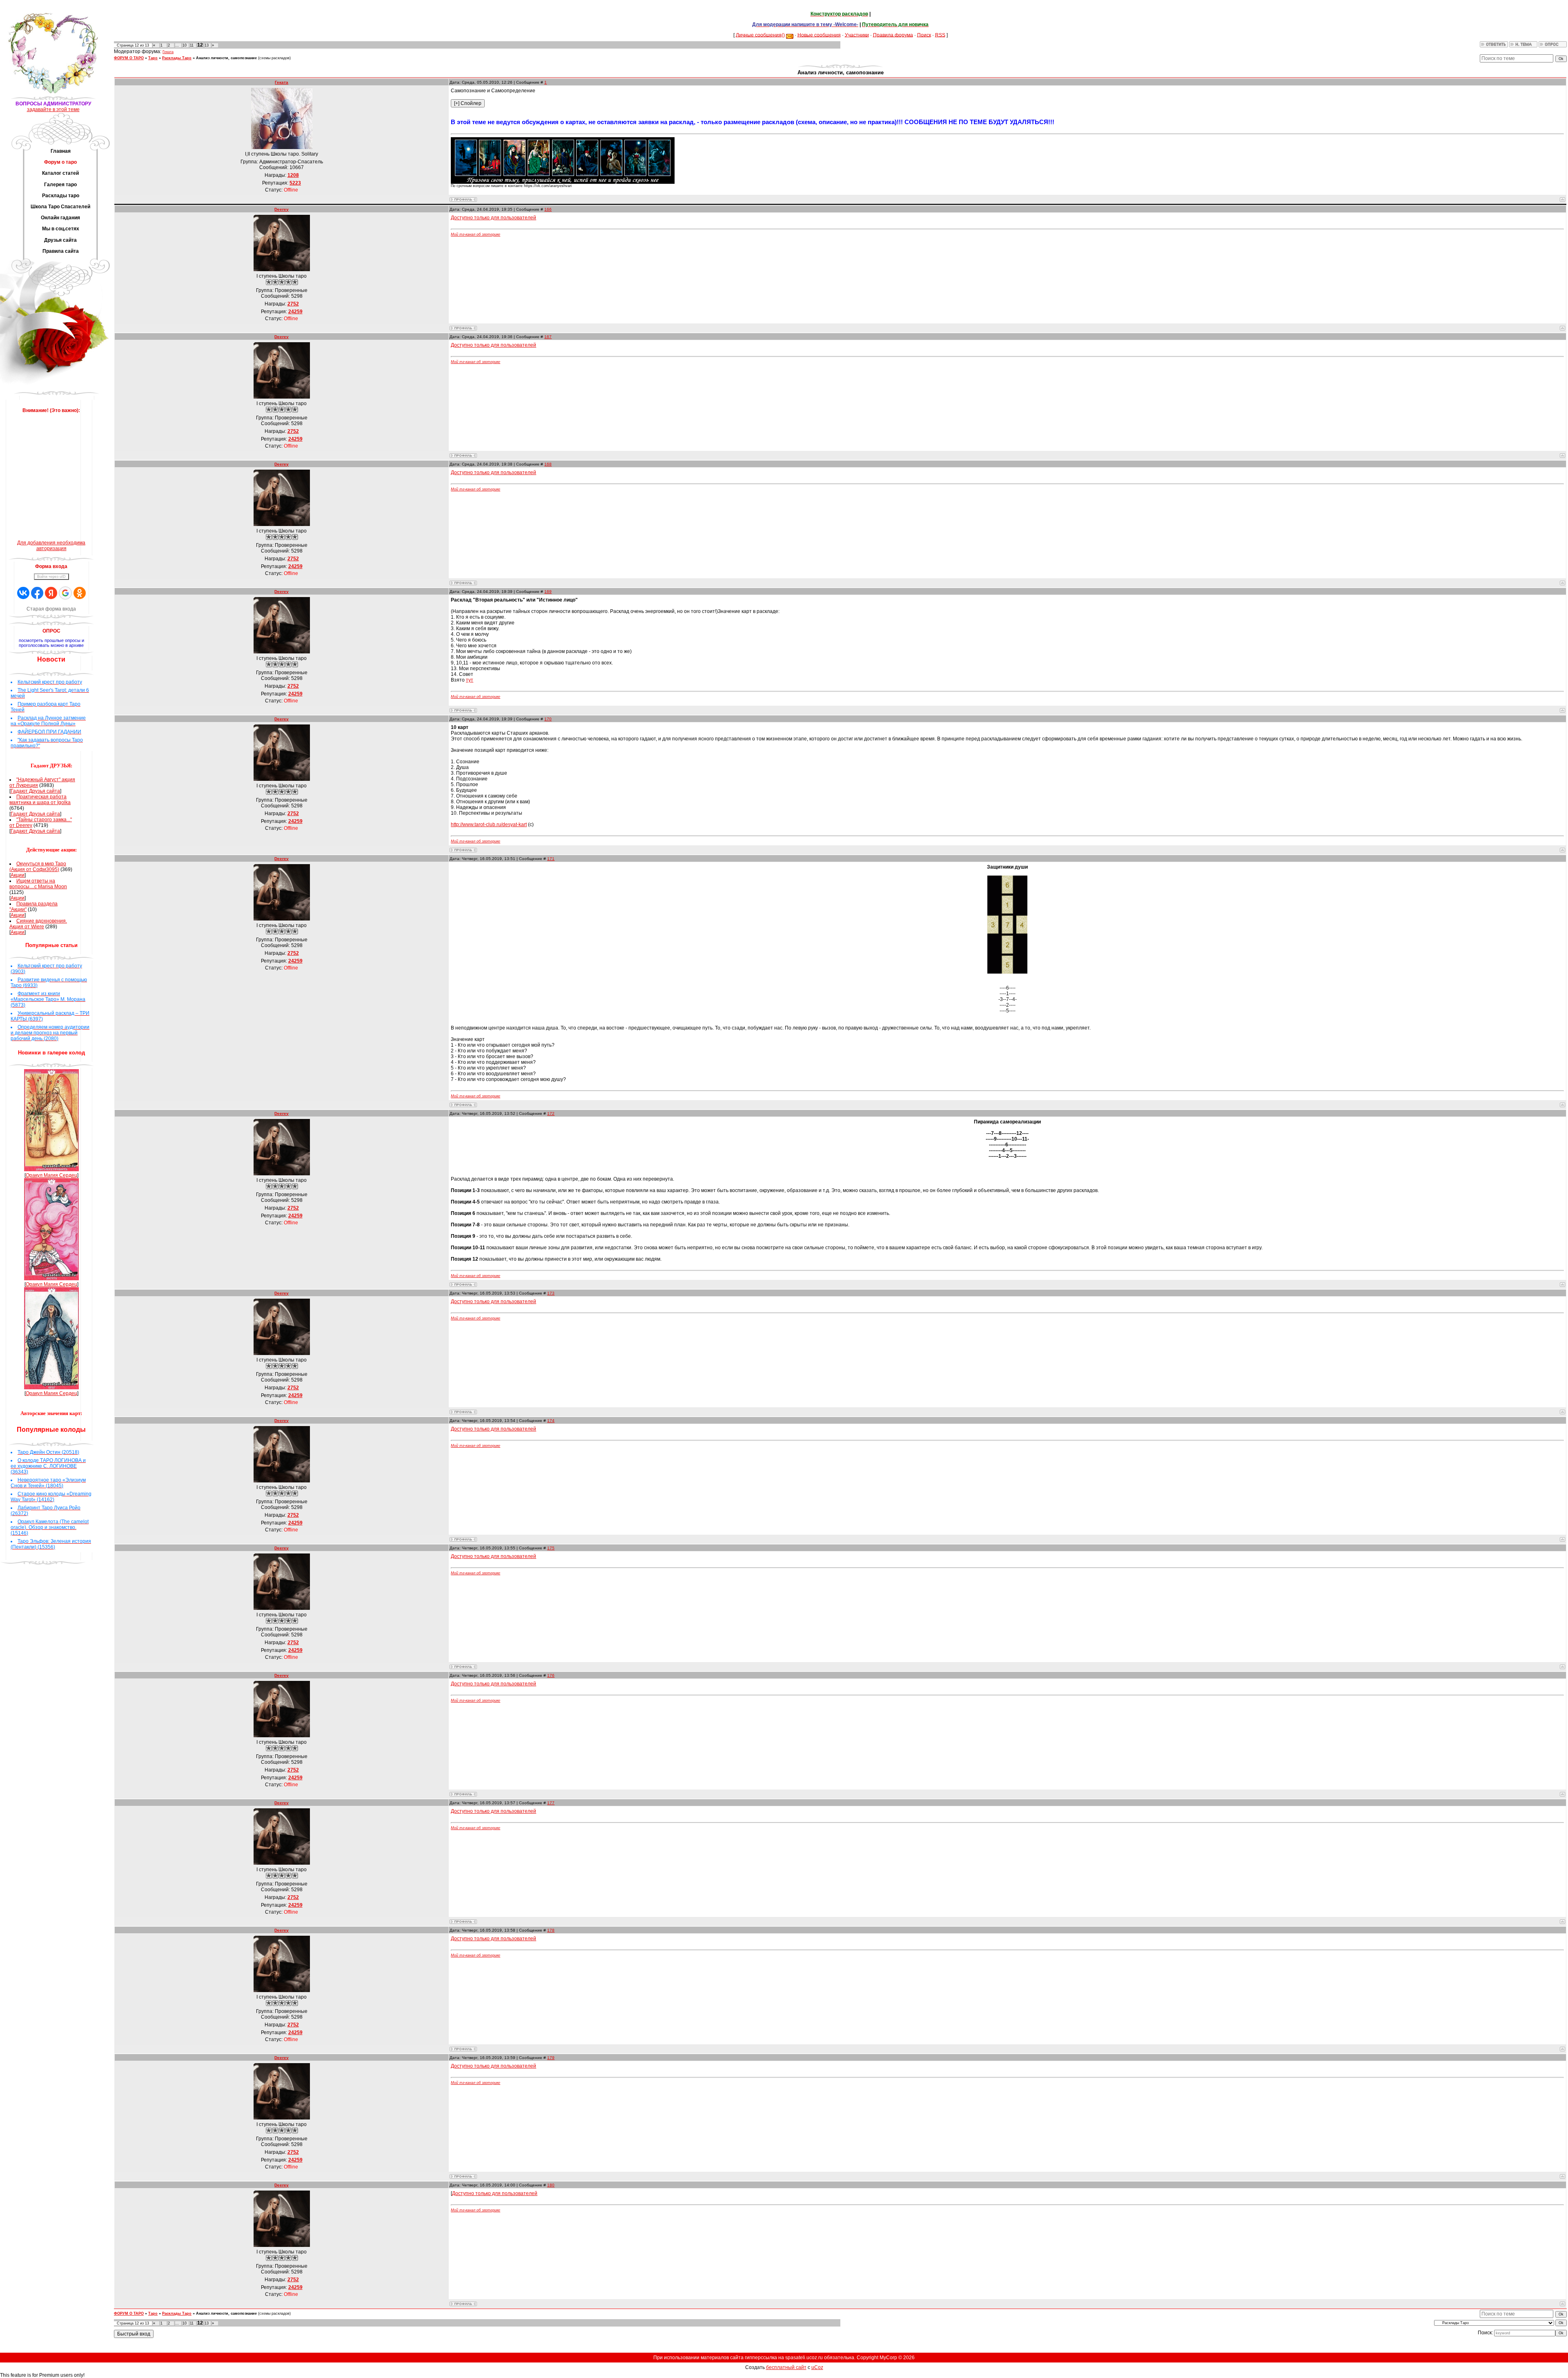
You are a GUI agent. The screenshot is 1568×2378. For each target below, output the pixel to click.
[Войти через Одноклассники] (80, 593)
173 (551, 1293)
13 (207, 45)
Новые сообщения (819, 35)
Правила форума (893, 35)
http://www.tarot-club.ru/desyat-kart (489, 825)
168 (548, 464)
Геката (168, 52)
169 (548, 592)
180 (551, 2185)
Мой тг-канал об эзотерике (476, 234)
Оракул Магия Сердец (51, 1175)
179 (551, 2058)
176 (551, 1675)
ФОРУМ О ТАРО (129, 58)
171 (551, 859)
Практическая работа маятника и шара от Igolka (40, 800)
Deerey (282, 209)
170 (548, 719)
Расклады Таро (177, 58)
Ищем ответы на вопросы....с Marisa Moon (38, 884)
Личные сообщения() (760, 35)
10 (185, 45)
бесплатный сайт (786, 2367)
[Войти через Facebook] (37, 593)
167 (548, 337)
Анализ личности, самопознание (226, 58)
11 (192, 45)
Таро (153, 58)
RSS (940, 35)
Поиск (924, 35)
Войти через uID (51, 577)
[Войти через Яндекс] (51, 593)
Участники (857, 35)
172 (551, 1113)
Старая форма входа (51, 609)
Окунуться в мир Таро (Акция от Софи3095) (38, 867)
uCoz (817, 2367)
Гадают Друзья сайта (35, 791)
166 (548, 209)
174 (551, 1421)
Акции (18, 875)
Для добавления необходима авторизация (51, 546)
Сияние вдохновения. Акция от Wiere (38, 924)
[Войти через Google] (65, 593)
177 (551, 1803)
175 (551, 1548)
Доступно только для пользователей (493, 218)
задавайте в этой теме (53, 109)
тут (470, 680)
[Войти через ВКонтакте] (23, 593)
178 (551, 1930)
